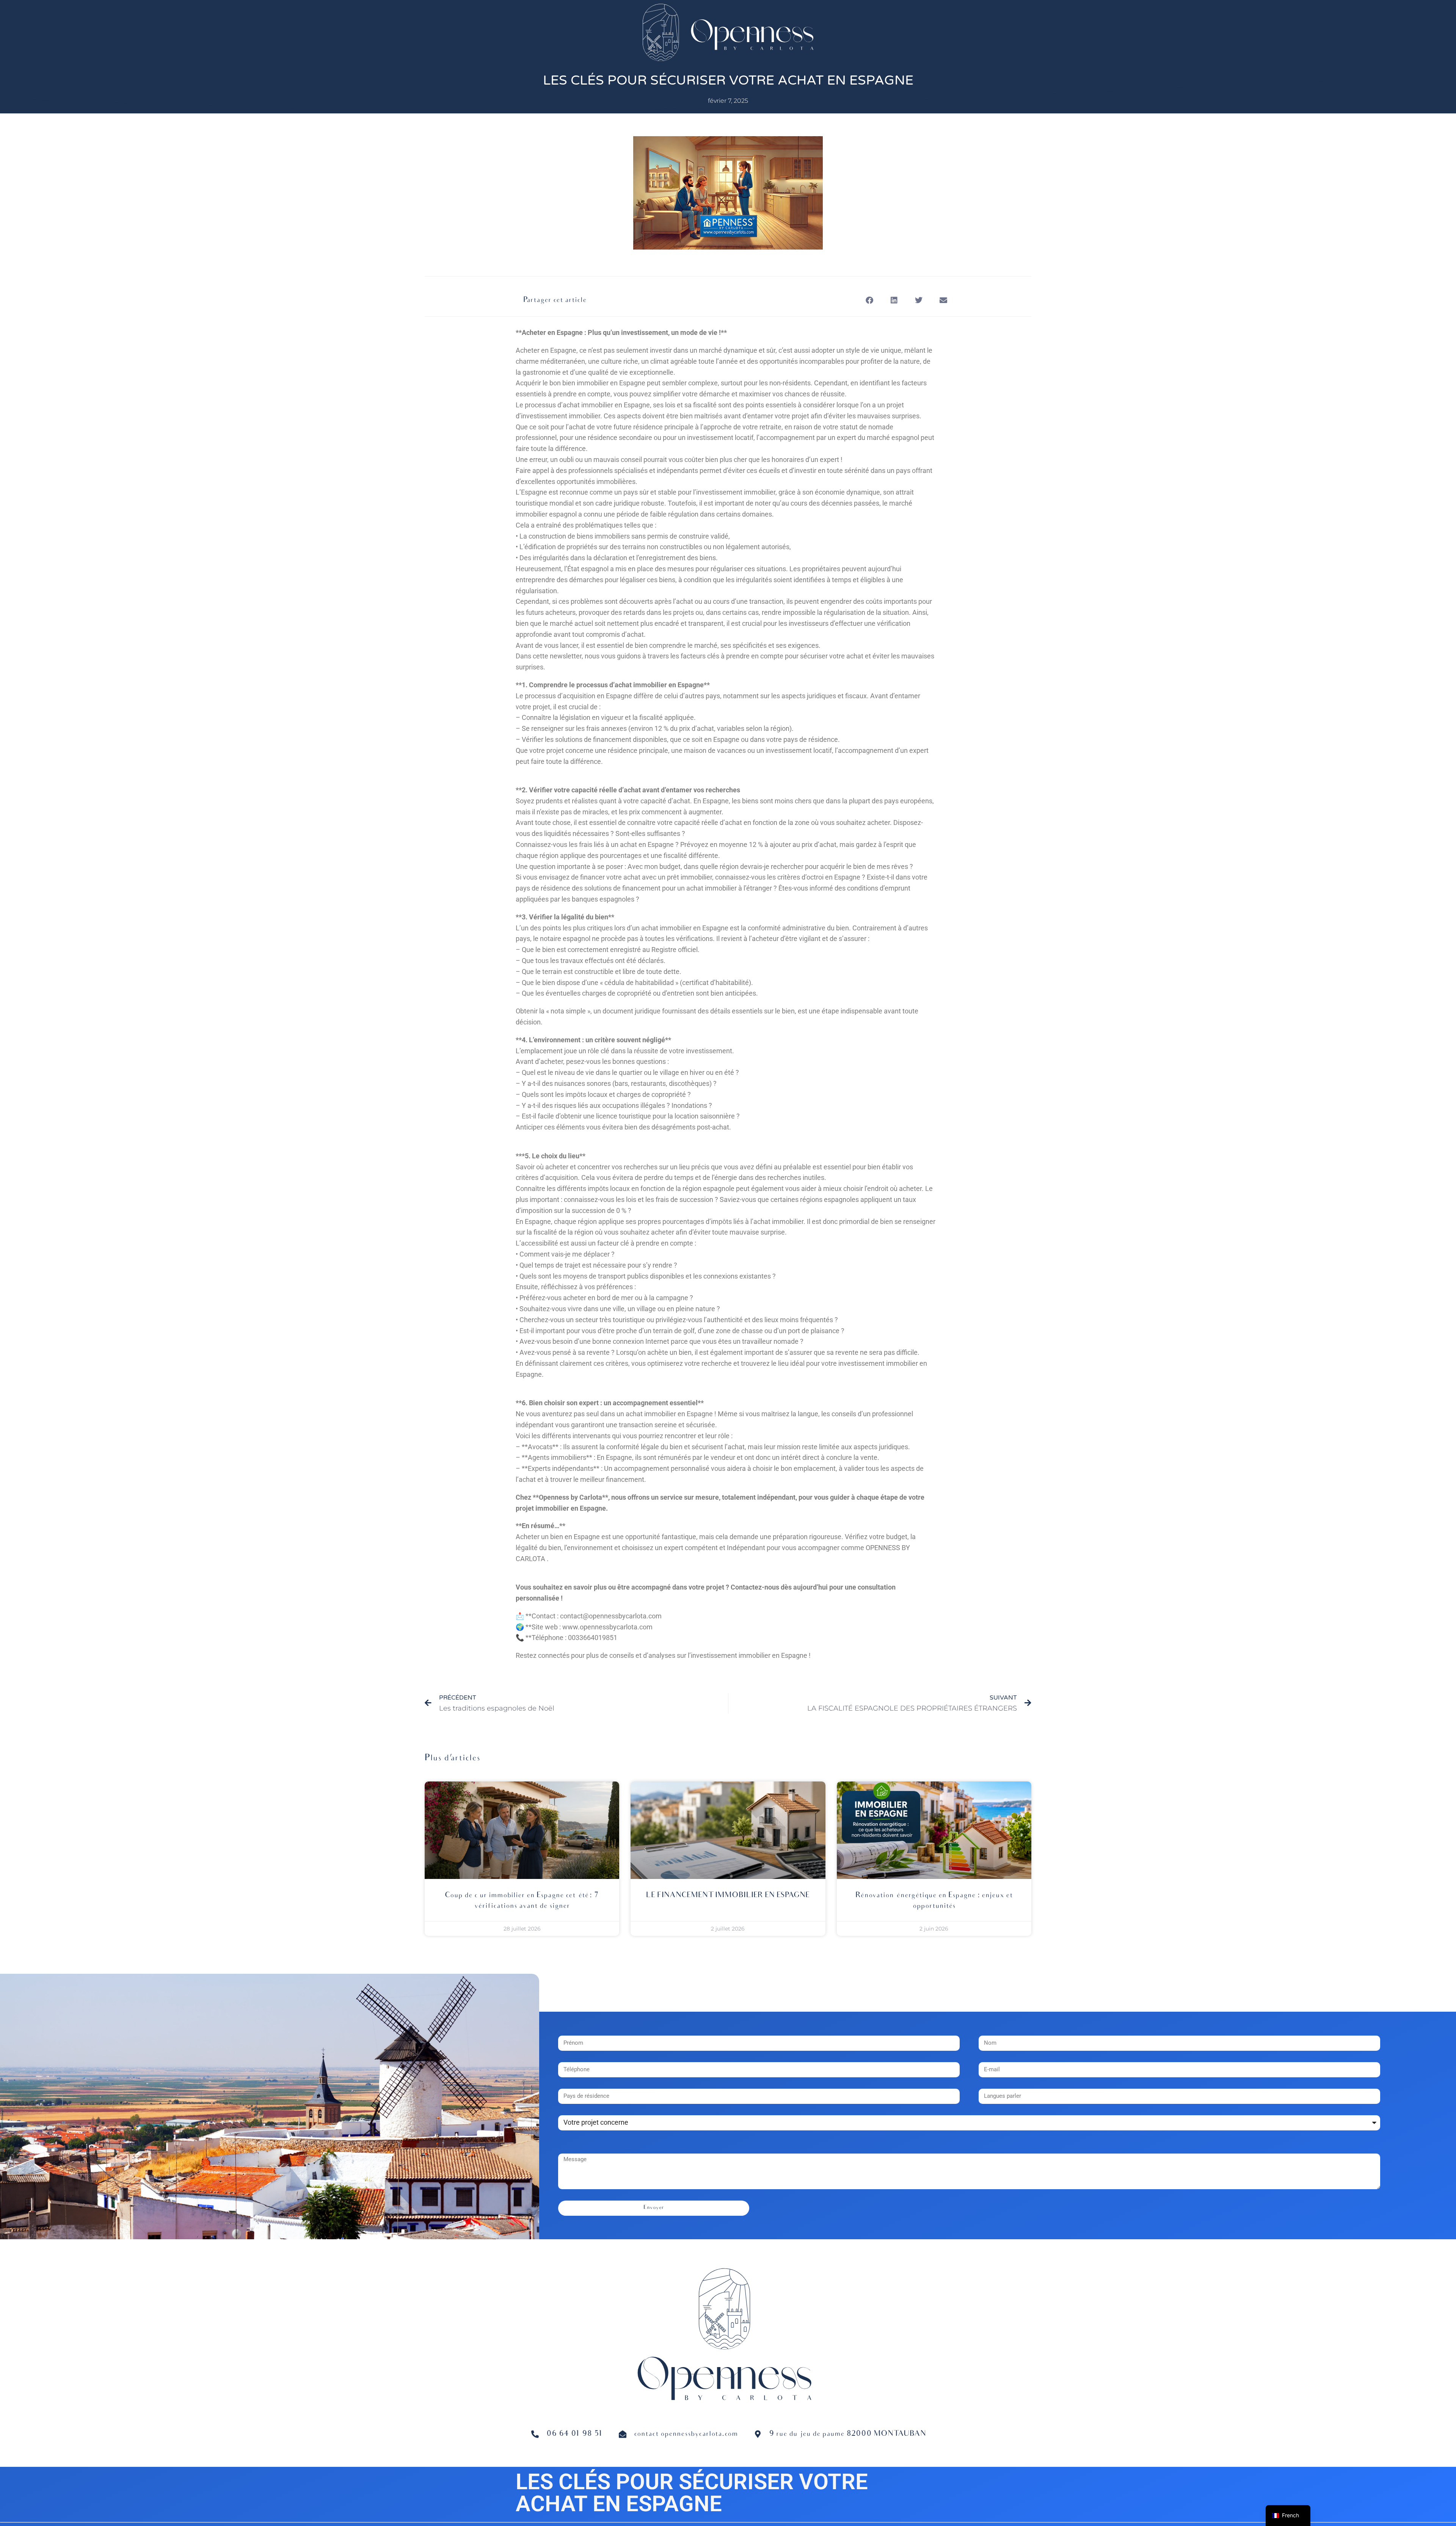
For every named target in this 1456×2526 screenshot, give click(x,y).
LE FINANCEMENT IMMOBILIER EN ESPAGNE (728, 1896)
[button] (869, 300)
